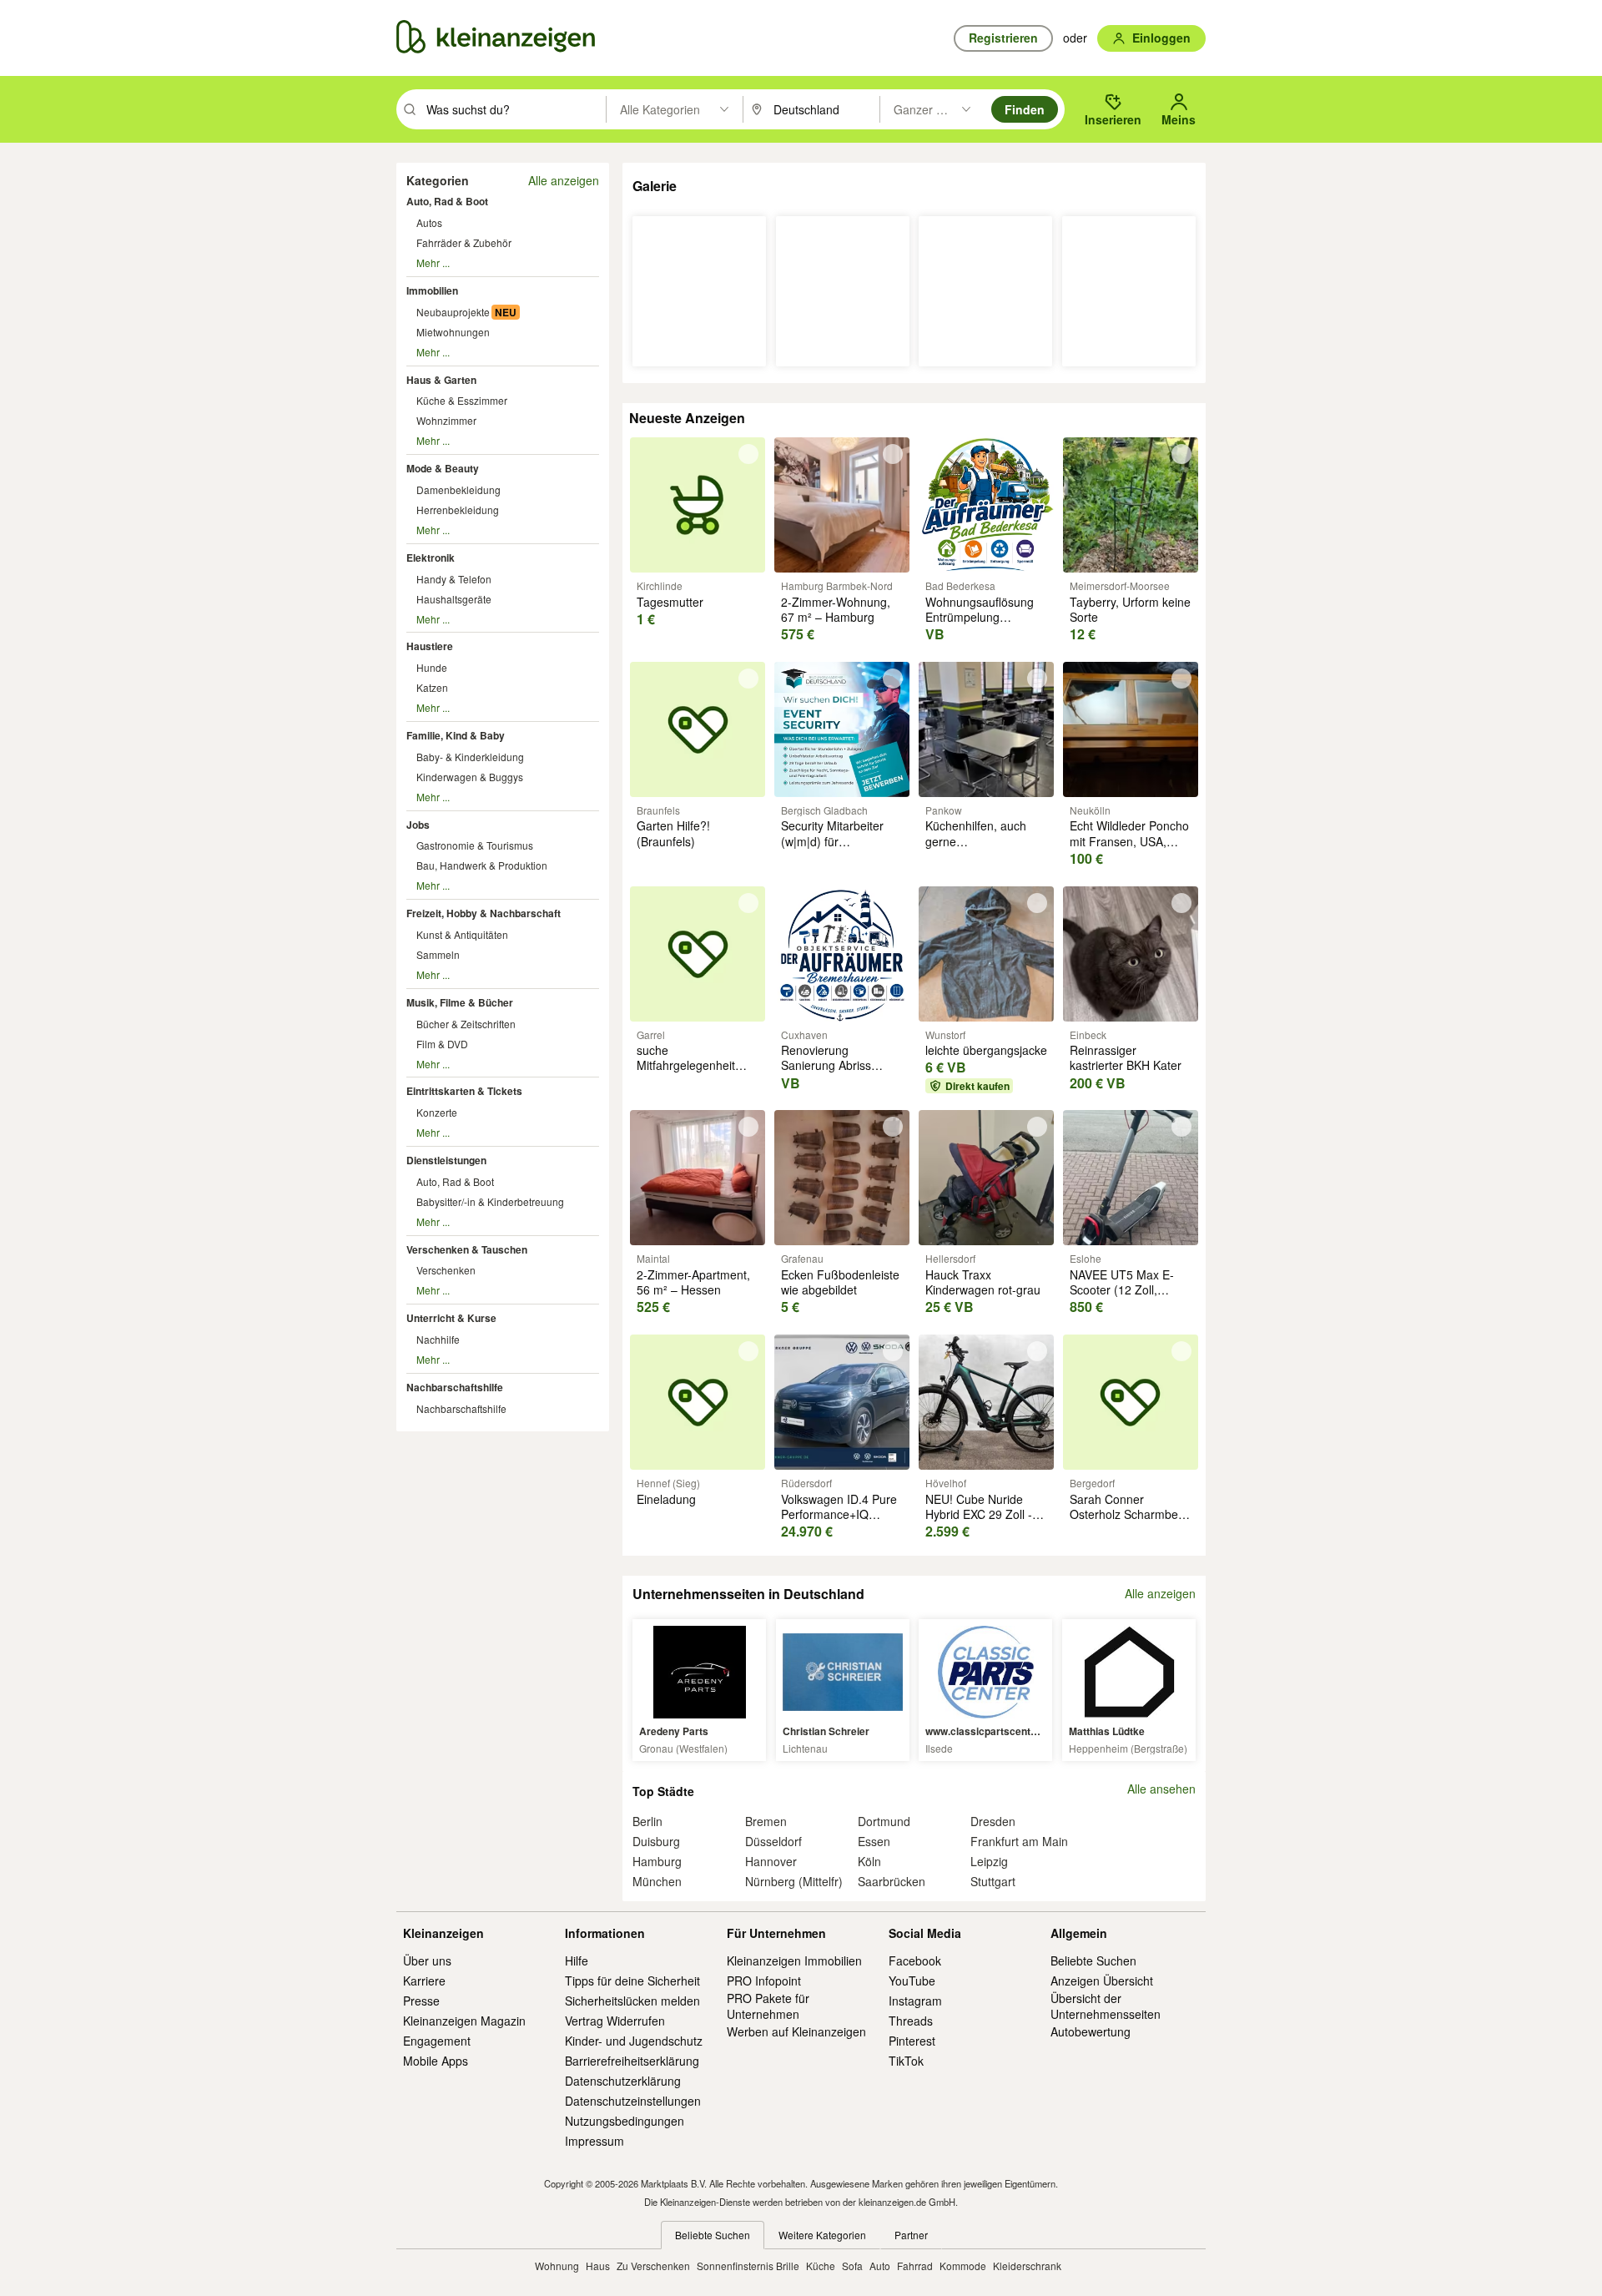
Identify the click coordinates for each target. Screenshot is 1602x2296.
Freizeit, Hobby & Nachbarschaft (484, 913)
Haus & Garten (441, 380)
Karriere (424, 1981)
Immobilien (432, 290)
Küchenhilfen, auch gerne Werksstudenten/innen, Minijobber (986, 848)
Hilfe (577, 1960)
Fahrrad (915, 2266)
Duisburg (656, 1841)
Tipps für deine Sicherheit (632, 1981)
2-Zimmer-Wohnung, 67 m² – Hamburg (836, 609)
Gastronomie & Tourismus (475, 845)
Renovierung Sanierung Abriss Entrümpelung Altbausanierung (826, 1073)
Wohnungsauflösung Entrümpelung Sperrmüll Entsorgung (983, 617)
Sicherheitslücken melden (632, 2001)
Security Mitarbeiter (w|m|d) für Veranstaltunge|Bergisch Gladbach (845, 848)
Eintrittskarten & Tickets (464, 1091)
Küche (821, 2266)
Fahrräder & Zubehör (464, 242)
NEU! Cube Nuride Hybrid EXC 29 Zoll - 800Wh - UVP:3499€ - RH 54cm (983, 1522)
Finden (1025, 109)
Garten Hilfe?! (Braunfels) (673, 833)
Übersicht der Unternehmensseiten (1106, 2006)
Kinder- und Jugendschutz (634, 2041)
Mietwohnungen (453, 332)
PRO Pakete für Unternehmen (768, 2006)
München (657, 1881)
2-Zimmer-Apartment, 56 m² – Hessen (693, 1282)
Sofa (852, 2266)
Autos (429, 222)
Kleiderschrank (1027, 2266)
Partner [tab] (911, 2235)
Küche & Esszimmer (462, 400)
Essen (874, 1841)
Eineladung (666, 1499)
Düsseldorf (773, 1841)
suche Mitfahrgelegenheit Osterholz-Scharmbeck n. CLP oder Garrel (697, 1073)
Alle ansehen (1161, 1789)
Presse (421, 2001)
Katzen (432, 687)
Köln (869, 1861)
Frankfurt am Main (1019, 1841)
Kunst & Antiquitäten (462, 934)
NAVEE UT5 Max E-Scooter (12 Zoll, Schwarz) (1122, 1289)
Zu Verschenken (653, 2266)
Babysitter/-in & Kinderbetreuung (490, 1201)
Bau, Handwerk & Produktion (482, 865)
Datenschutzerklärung (623, 2081)
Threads (911, 2021)
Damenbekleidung (458, 489)
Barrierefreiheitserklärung (632, 2061)
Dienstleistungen (446, 1160)
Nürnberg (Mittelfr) (794, 1881)
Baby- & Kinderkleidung (470, 757)
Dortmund (884, 1821)
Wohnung (557, 2266)
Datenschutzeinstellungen (633, 2101)
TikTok (906, 2061)
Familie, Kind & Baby (456, 735)
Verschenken (446, 1270)
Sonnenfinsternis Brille (748, 2266)
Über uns (427, 1960)
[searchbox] (514, 109)
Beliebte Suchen (1093, 1960)
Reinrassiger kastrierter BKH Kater (1126, 1057)
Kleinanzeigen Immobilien (794, 1960)
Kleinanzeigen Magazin (464, 2021)
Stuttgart (993, 1881)
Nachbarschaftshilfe (455, 1387)
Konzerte (437, 1112)
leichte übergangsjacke (986, 1050)
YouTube (912, 1981)
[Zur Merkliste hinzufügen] (748, 454)
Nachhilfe (438, 1339)
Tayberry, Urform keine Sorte (1130, 609)
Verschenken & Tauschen (467, 1249)
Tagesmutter (670, 602)
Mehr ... (433, 262)
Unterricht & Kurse (451, 1318)
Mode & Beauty (443, 468)
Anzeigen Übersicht (1102, 1981)
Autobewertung (1091, 2031)
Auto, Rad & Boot (447, 201)
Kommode (963, 2266)
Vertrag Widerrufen (615, 2021)
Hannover (771, 1861)
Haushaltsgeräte (454, 599)
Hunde (432, 667)
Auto (880, 2266)
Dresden (993, 1821)
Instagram (915, 2001)
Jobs (418, 825)
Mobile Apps (436, 2061)
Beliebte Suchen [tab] (713, 2235)
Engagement (437, 2041)
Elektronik (431, 558)
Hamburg (657, 1861)
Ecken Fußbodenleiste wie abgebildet (840, 1282)
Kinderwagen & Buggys (470, 777)
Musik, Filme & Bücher (460, 1002)
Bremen (766, 1821)
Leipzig (989, 1861)
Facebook (915, 1960)
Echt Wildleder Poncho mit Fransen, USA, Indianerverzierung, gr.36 (1129, 848)
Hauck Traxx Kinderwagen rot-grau (983, 1282)
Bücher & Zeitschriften (466, 1024)
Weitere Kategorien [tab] (822, 2235)
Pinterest (912, 2041)
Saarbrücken (892, 1881)
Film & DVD (442, 1044)
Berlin (647, 1821)
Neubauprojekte (453, 312)
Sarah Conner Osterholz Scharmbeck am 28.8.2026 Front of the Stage (1130, 1522)
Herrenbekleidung (458, 510)
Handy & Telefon (454, 579)
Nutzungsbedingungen (625, 2121)
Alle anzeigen (564, 180)
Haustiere (430, 646)
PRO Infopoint (764, 1981)
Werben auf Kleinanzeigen (796, 2031)
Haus (598, 2266)
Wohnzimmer (446, 420)
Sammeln (438, 954)
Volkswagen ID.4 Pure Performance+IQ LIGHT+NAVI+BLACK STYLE (839, 1522)
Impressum (594, 2141)
